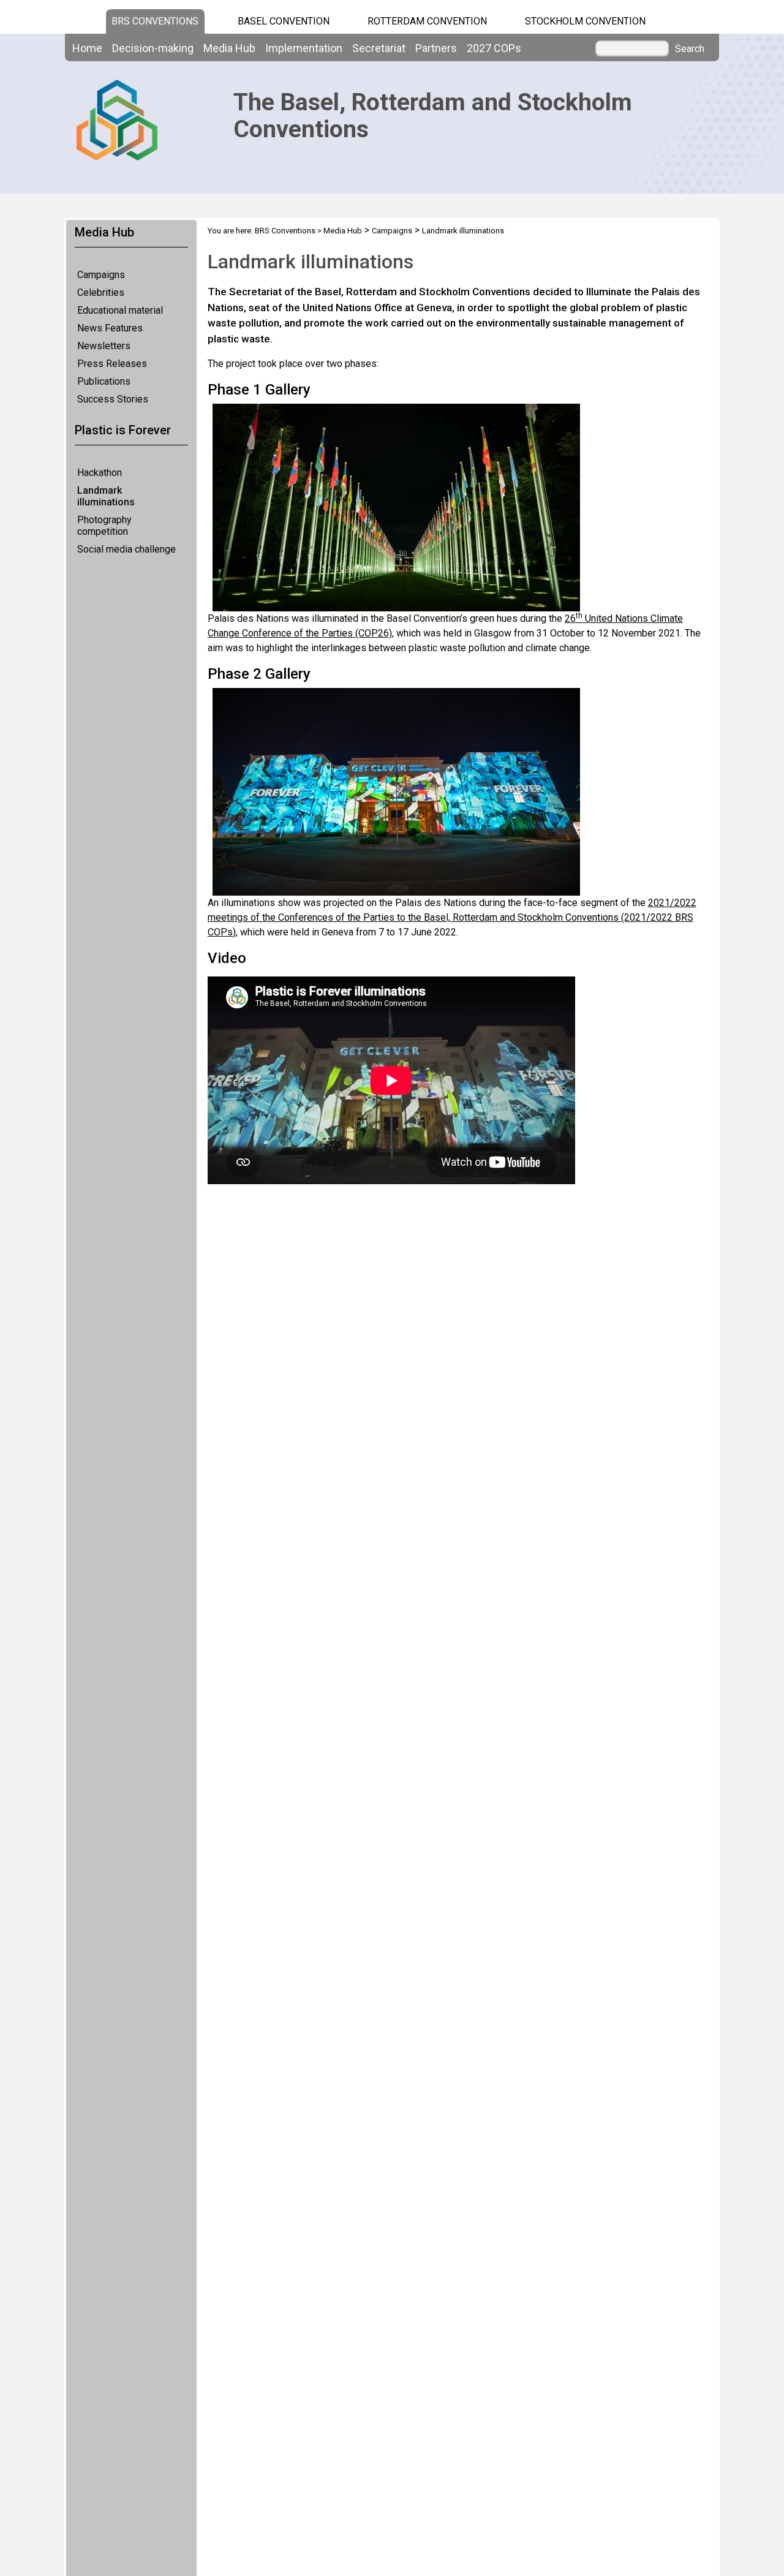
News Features (110, 328)
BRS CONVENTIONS (155, 21)
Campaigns (101, 275)
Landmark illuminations (106, 496)
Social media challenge (126, 549)
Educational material (120, 310)
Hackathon (100, 473)
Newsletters (104, 346)
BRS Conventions (285, 231)
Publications (104, 381)
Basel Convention (284, 21)
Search (690, 49)
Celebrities (101, 293)
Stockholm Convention (585, 21)
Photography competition (104, 526)
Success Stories (113, 399)
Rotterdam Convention (427, 21)
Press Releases (112, 364)
